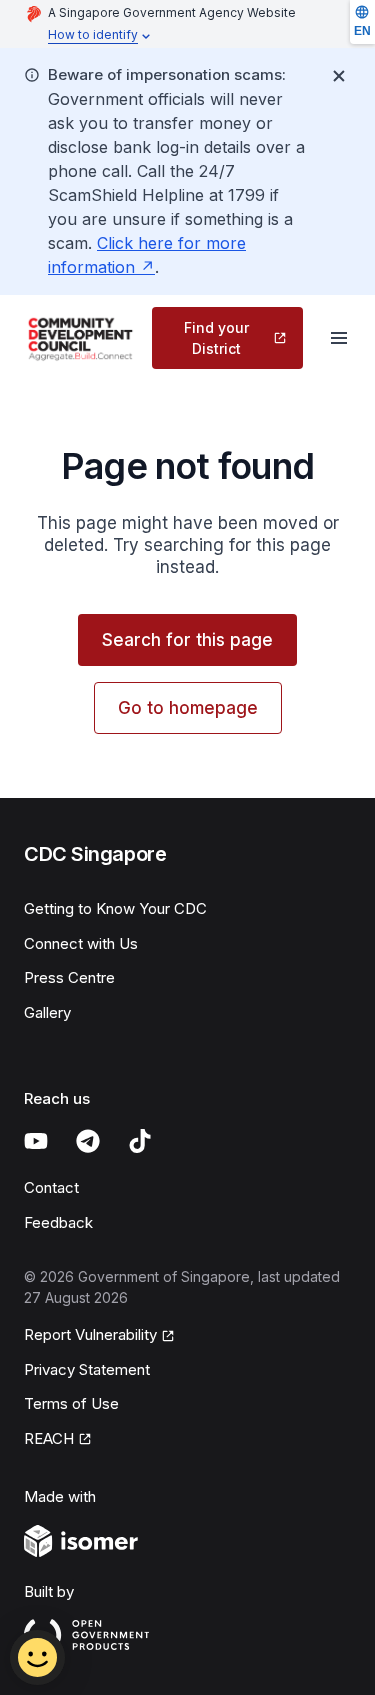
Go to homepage (188, 708)
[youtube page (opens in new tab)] (36, 1141)
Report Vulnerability (90, 1336)
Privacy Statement (87, 1369)
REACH (58, 1440)
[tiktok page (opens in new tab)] (140, 1141)
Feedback (58, 1222)
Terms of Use (71, 1403)
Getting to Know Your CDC (115, 908)
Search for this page (187, 640)
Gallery (47, 1012)
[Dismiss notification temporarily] (339, 76)
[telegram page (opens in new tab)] (88, 1141)
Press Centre (69, 977)
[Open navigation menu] (339, 338)
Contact (51, 1187)
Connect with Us (81, 943)
